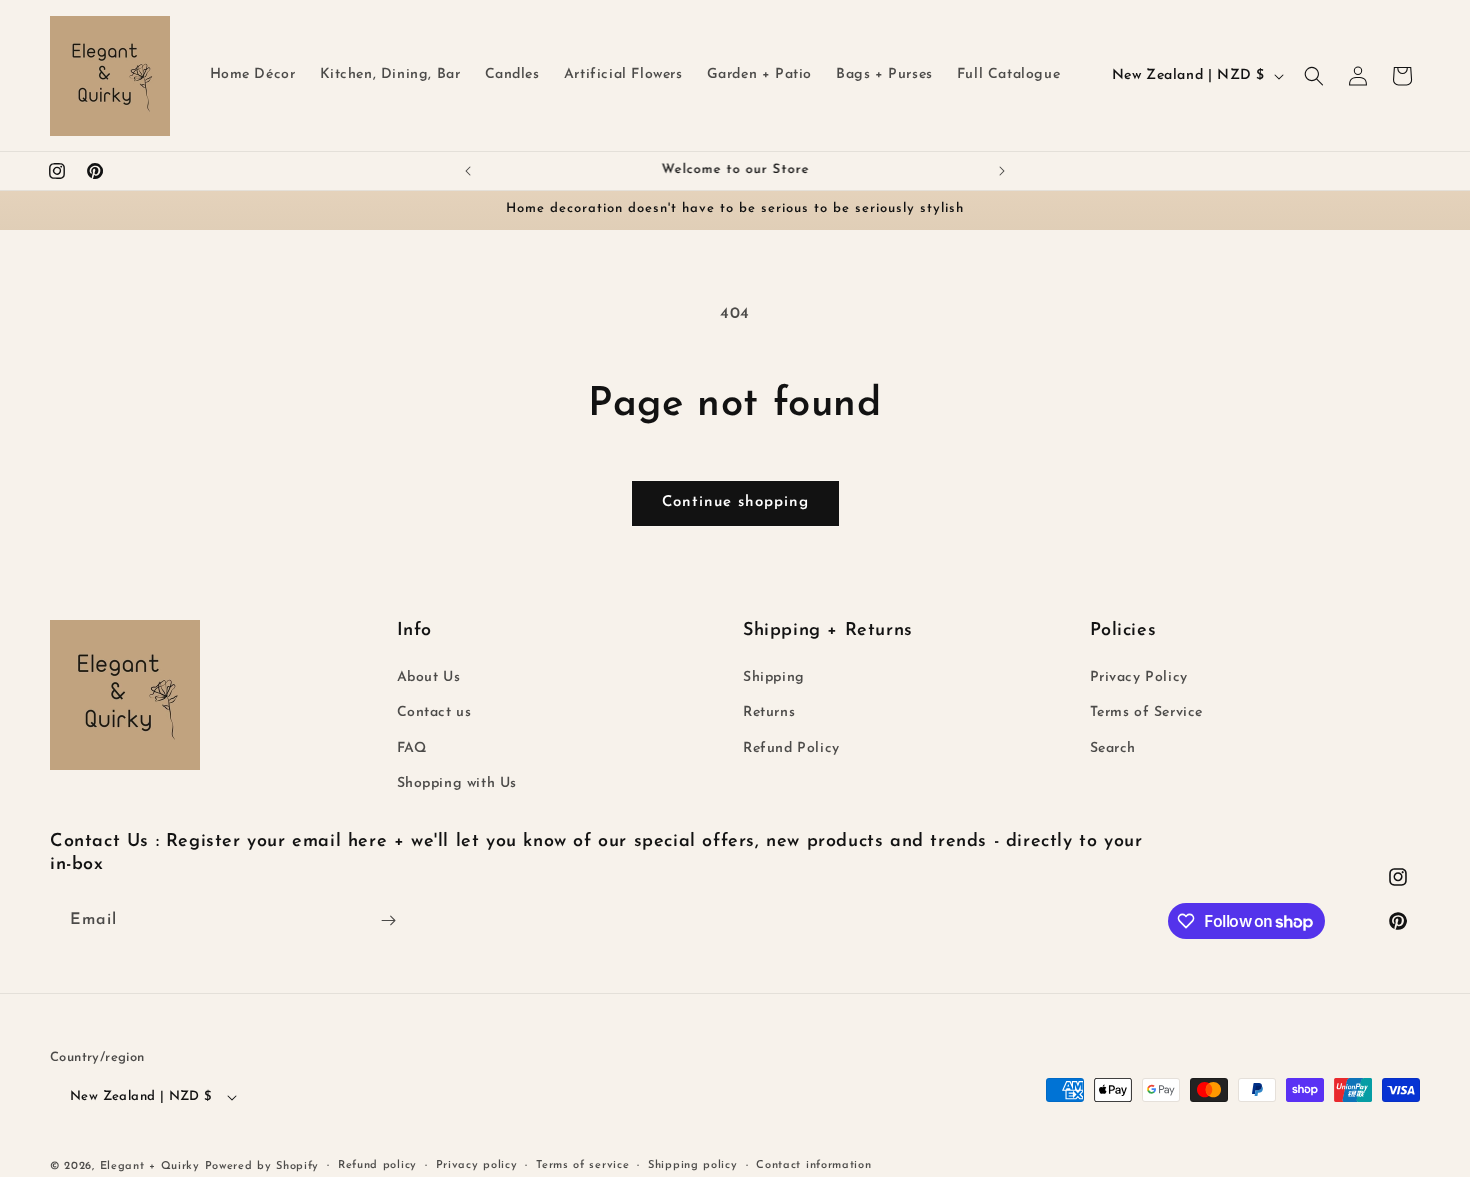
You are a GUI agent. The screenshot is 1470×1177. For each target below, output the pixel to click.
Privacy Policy (1139, 677)
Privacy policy (477, 1165)
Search (1113, 748)
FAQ (412, 748)
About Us (429, 677)
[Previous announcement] (468, 171)
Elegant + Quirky (150, 1166)
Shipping (774, 677)
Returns (769, 712)
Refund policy (377, 1165)
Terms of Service (1147, 712)
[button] (1314, 76)
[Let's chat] (388, 920)
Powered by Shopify (262, 1166)
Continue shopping (735, 502)
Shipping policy (693, 1165)
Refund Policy (791, 748)
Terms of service (582, 1165)
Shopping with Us (457, 783)
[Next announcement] (1002, 171)
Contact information (813, 1165)
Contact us (434, 712)
